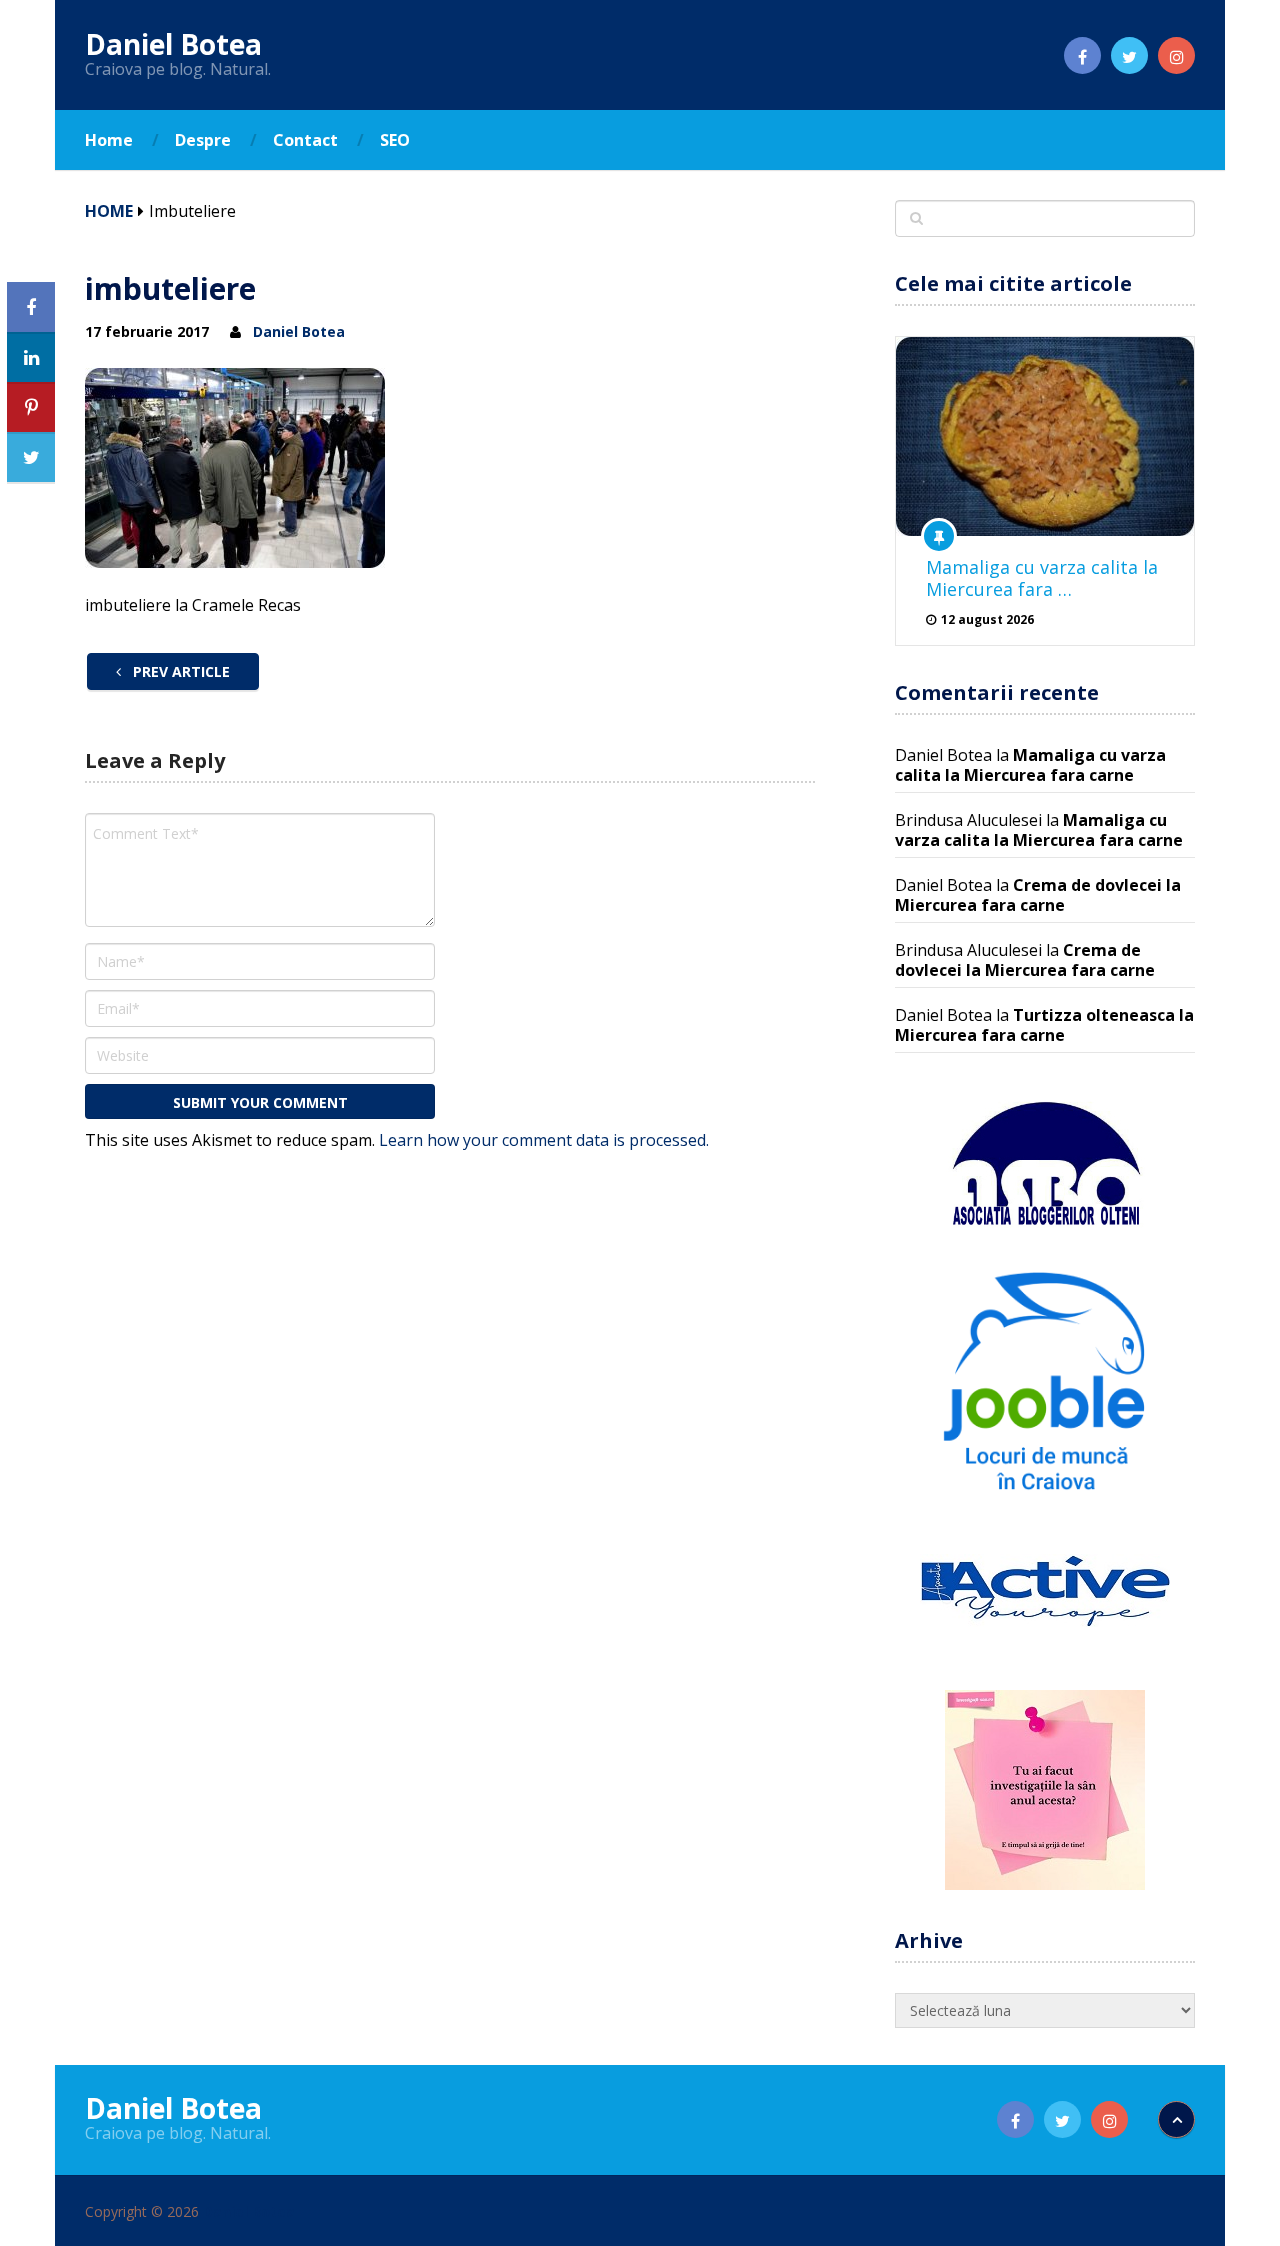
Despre (203, 140)
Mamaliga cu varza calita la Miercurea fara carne (1030, 765)
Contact (305, 140)
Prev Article (179, 671)
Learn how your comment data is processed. (544, 1140)
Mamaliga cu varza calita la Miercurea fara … (1042, 578)
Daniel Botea (173, 44)
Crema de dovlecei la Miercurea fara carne (1038, 895)
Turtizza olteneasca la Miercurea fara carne (1044, 1025)
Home (109, 140)
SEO (395, 140)
